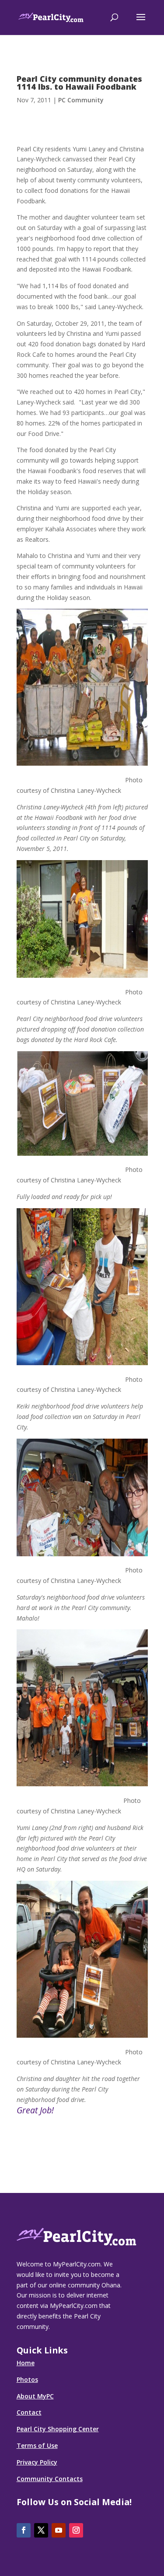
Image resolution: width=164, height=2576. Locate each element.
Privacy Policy (37, 2462)
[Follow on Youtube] (59, 2530)
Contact (29, 2412)
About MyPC (35, 2396)
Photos (27, 2379)
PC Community (81, 100)
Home (26, 2363)
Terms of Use (37, 2445)
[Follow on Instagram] (76, 2530)
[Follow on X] (41, 2530)
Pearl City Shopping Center (58, 2429)
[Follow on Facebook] (24, 2530)
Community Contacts (50, 2479)
